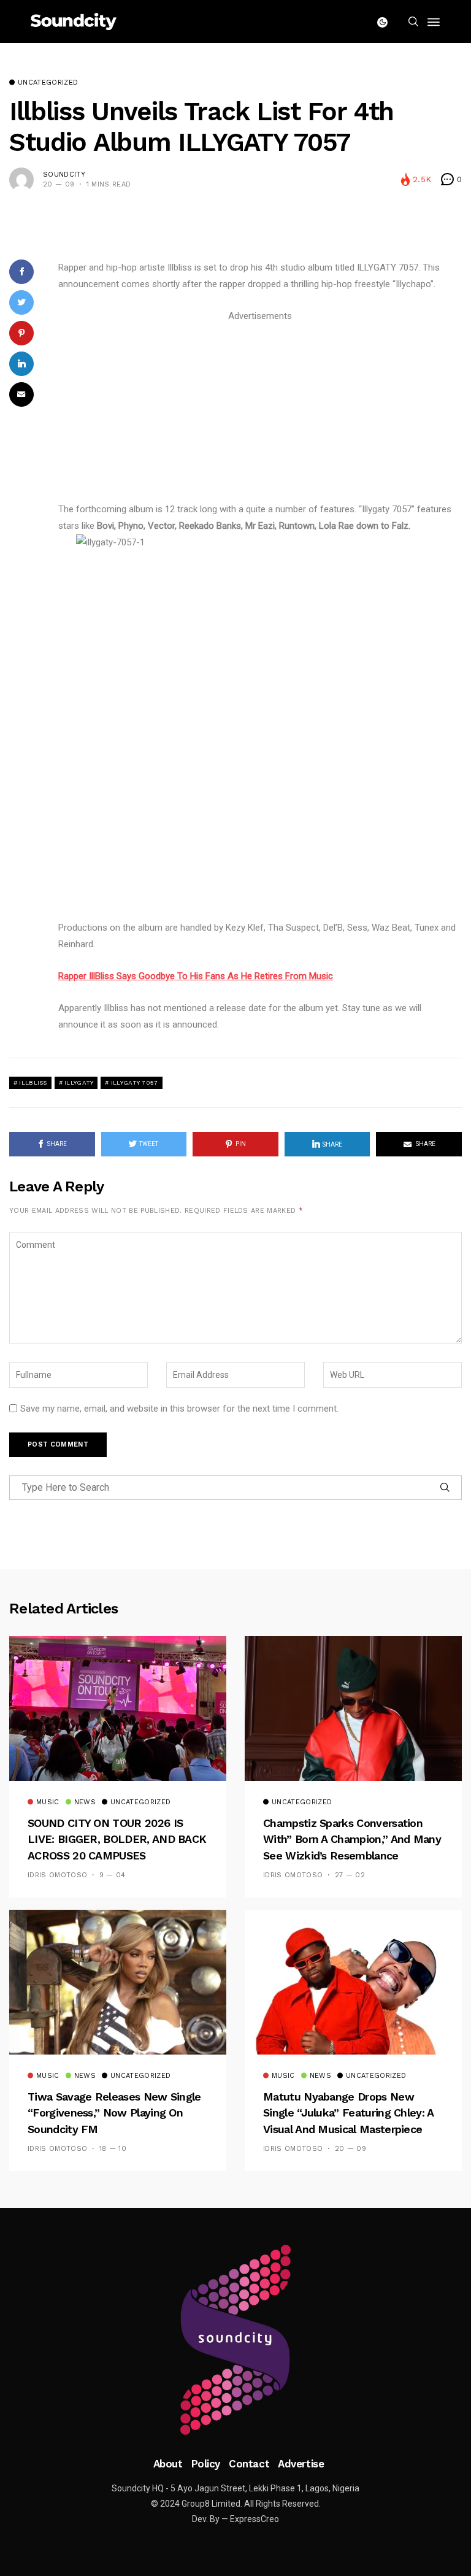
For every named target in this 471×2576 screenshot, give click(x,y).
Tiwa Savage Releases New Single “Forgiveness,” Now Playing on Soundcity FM (114, 2113)
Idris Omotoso (57, 1875)
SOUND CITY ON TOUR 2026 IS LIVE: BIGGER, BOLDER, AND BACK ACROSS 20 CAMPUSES (117, 1839)
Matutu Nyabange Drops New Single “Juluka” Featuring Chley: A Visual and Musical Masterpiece (348, 2113)
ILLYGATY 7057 (135, 1082)
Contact (249, 2464)
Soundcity (64, 175)
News (85, 1802)
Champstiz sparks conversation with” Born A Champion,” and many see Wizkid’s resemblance (352, 1839)
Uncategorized (48, 83)
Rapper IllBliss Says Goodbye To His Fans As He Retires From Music (196, 976)
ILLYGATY (79, 1082)
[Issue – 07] (235, 2340)
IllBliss (33, 1082)
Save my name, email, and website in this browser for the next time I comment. (179, 1409)
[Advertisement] (260, 410)
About (168, 2464)
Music (48, 1802)
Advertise (301, 2464)
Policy (206, 2464)
